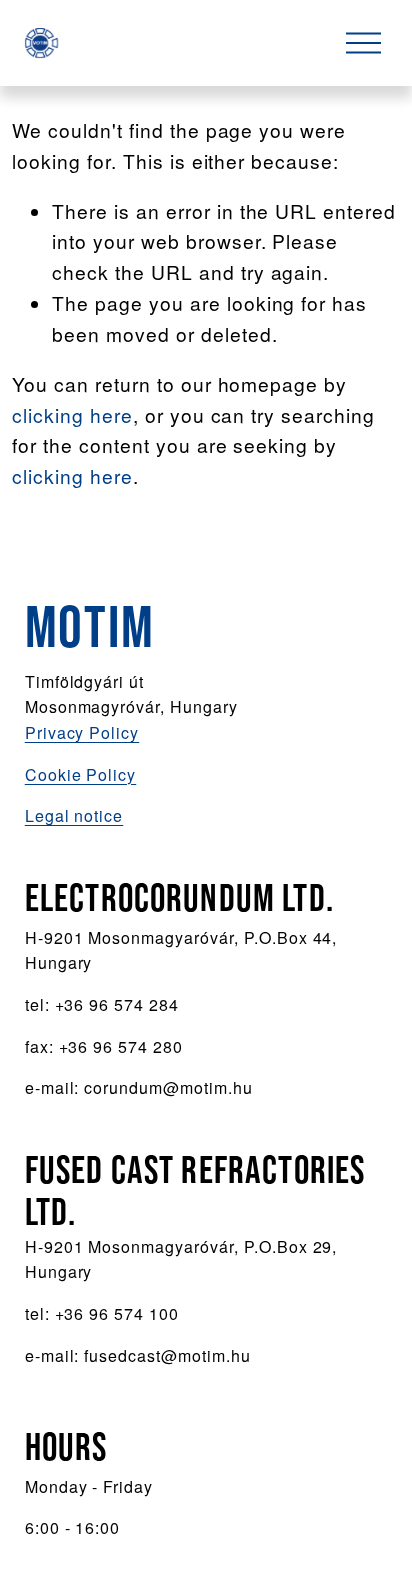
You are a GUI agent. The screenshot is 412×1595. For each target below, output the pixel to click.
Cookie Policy (81, 774)
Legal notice (74, 815)
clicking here (72, 414)
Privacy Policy (82, 732)
